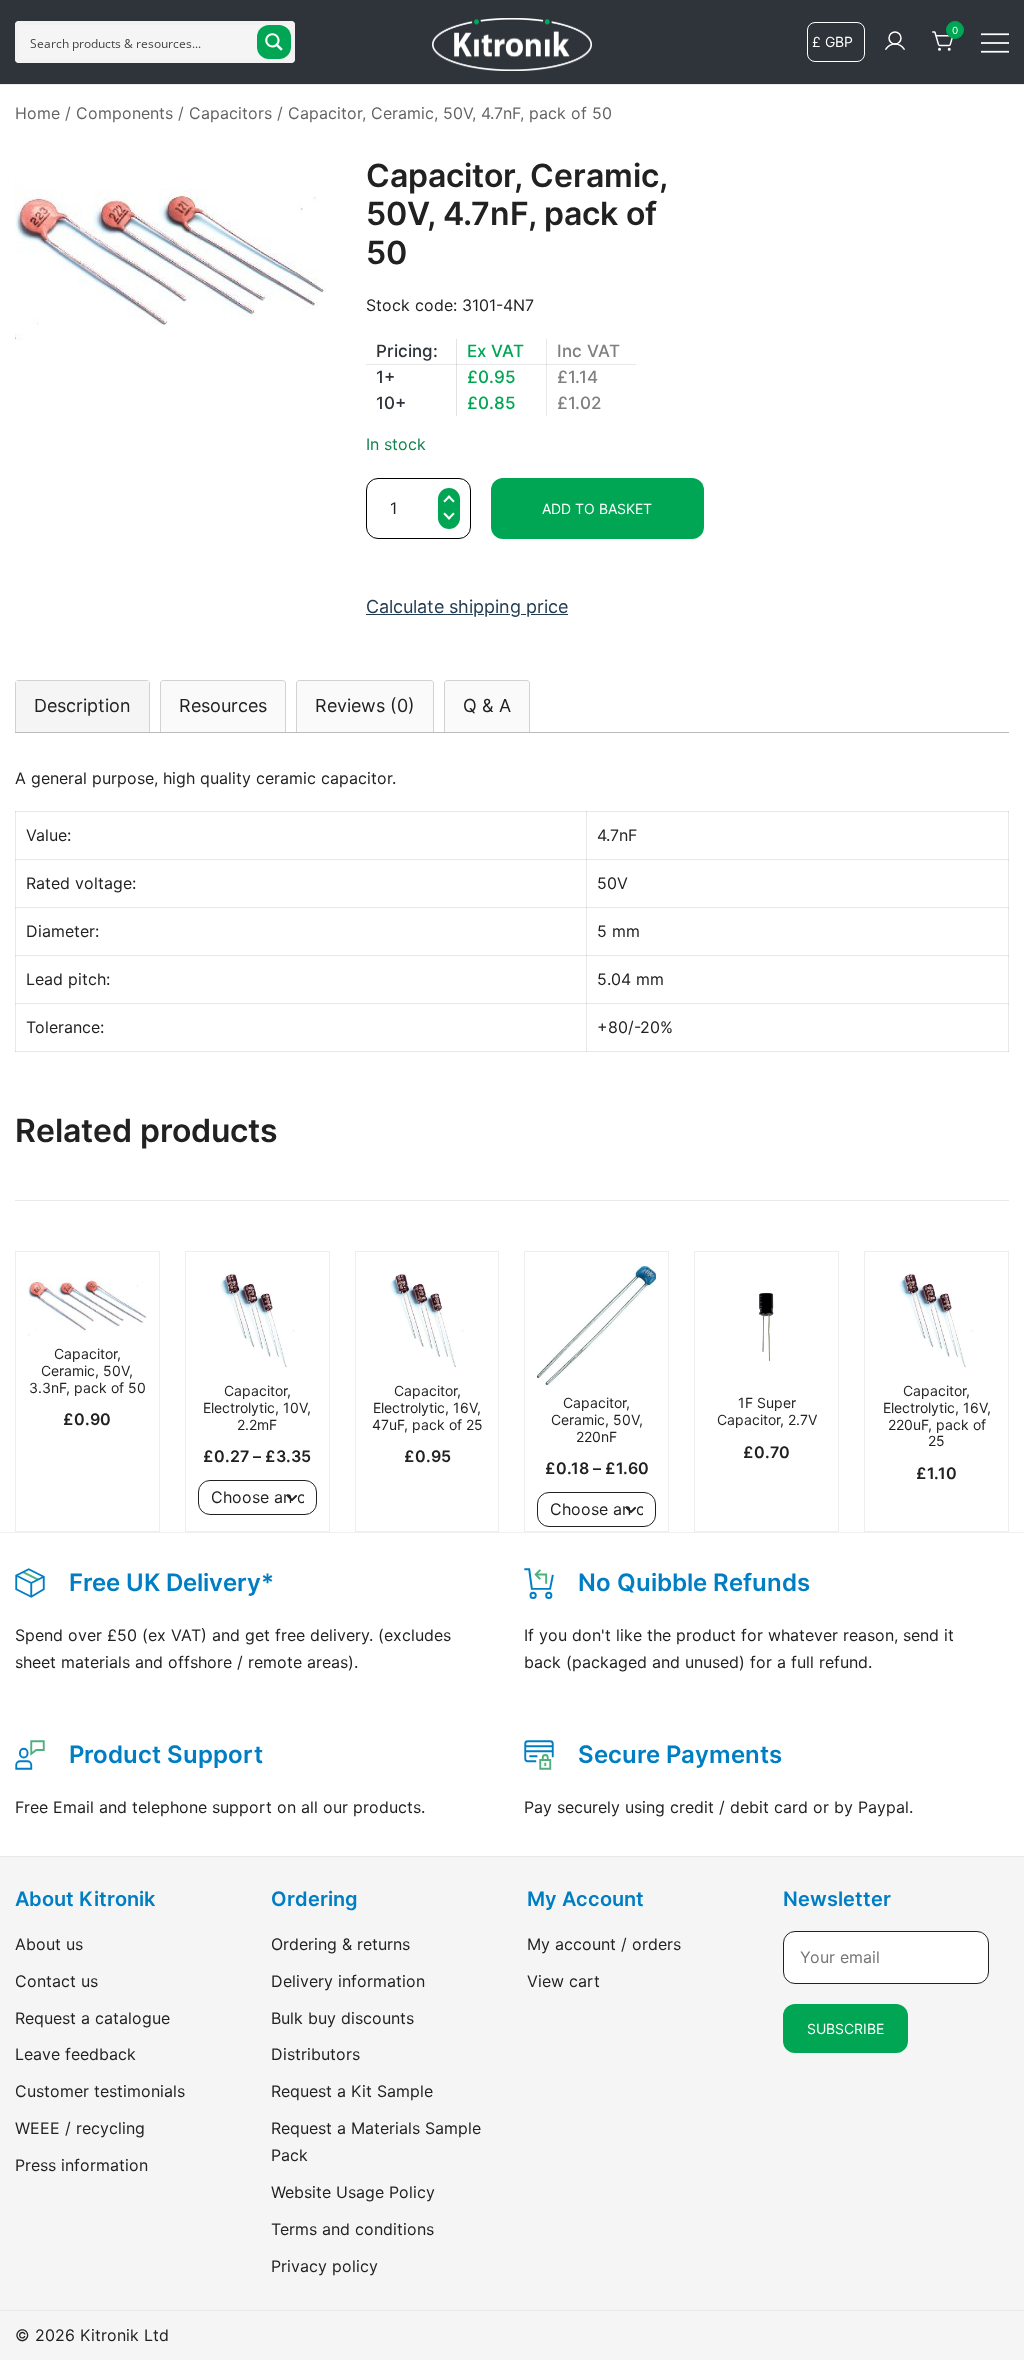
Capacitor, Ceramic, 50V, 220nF (597, 1419)
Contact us (56, 1981)
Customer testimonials (100, 2091)
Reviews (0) (365, 705)
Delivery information (348, 1981)
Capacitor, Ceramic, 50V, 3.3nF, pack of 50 (87, 1370)
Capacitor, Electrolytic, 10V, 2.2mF (257, 1407)
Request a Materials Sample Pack (376, 2141)
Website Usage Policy (353, 2192)
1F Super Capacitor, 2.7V (767, 1411)
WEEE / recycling (80, 2128)
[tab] (82, 705)
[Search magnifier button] (274, 42)
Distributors (315, 2054)
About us (49, 1944)
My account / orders (604, 1944)
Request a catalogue (92, 2018)
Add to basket (597, 508)
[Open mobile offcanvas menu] (995, 42)
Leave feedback (75, 2054)
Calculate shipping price (467, 606)
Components (124, 113)
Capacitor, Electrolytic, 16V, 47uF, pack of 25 (427, 1407)
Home (37, 113)
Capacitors (230, 113)
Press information (81, 2165)
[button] (449, 519)
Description (82, 705)
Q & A (487, 705)
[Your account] (895, 42)
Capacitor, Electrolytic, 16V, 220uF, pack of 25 (937, 1415)
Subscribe (845, 2028)
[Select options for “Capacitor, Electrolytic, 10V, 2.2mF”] (257, 1338)
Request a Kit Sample (352, 2091)
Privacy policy (324, 2266)
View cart (563, 1981)
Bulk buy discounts (342, 2018)
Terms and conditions (352, 2229)
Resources (223, 705)
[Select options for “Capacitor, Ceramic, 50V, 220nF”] (596, 1350)
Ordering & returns (340, 1944)
